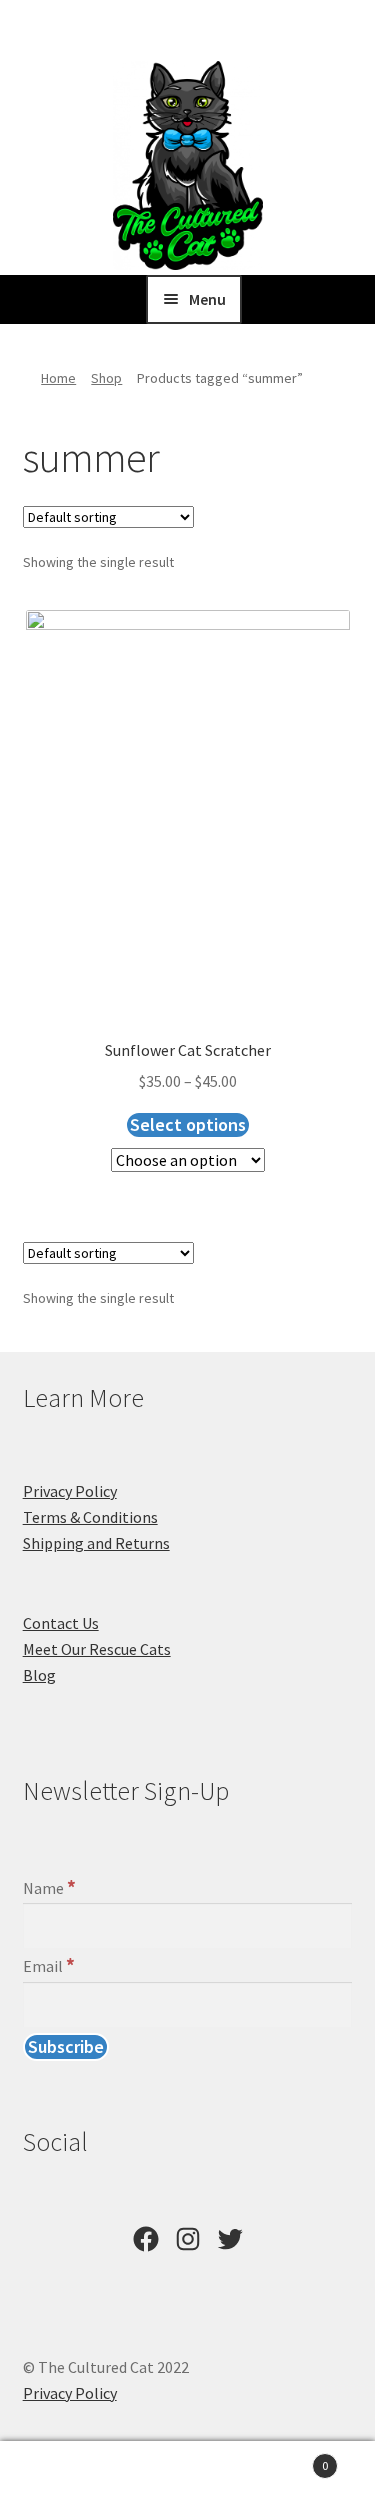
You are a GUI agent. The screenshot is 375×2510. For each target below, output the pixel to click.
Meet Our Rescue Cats (97, 1649)
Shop (106, 378)
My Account (62, 2476)
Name (49, 1888)
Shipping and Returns (96, 1543)
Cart (289, 2458)
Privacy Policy (70, 1491)
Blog (39, 1675)
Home (58, 378)
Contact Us (61, 1623)
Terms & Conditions (90, 1517)
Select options (188, 1124)
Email (49, 1966)
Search (187, 2476)
